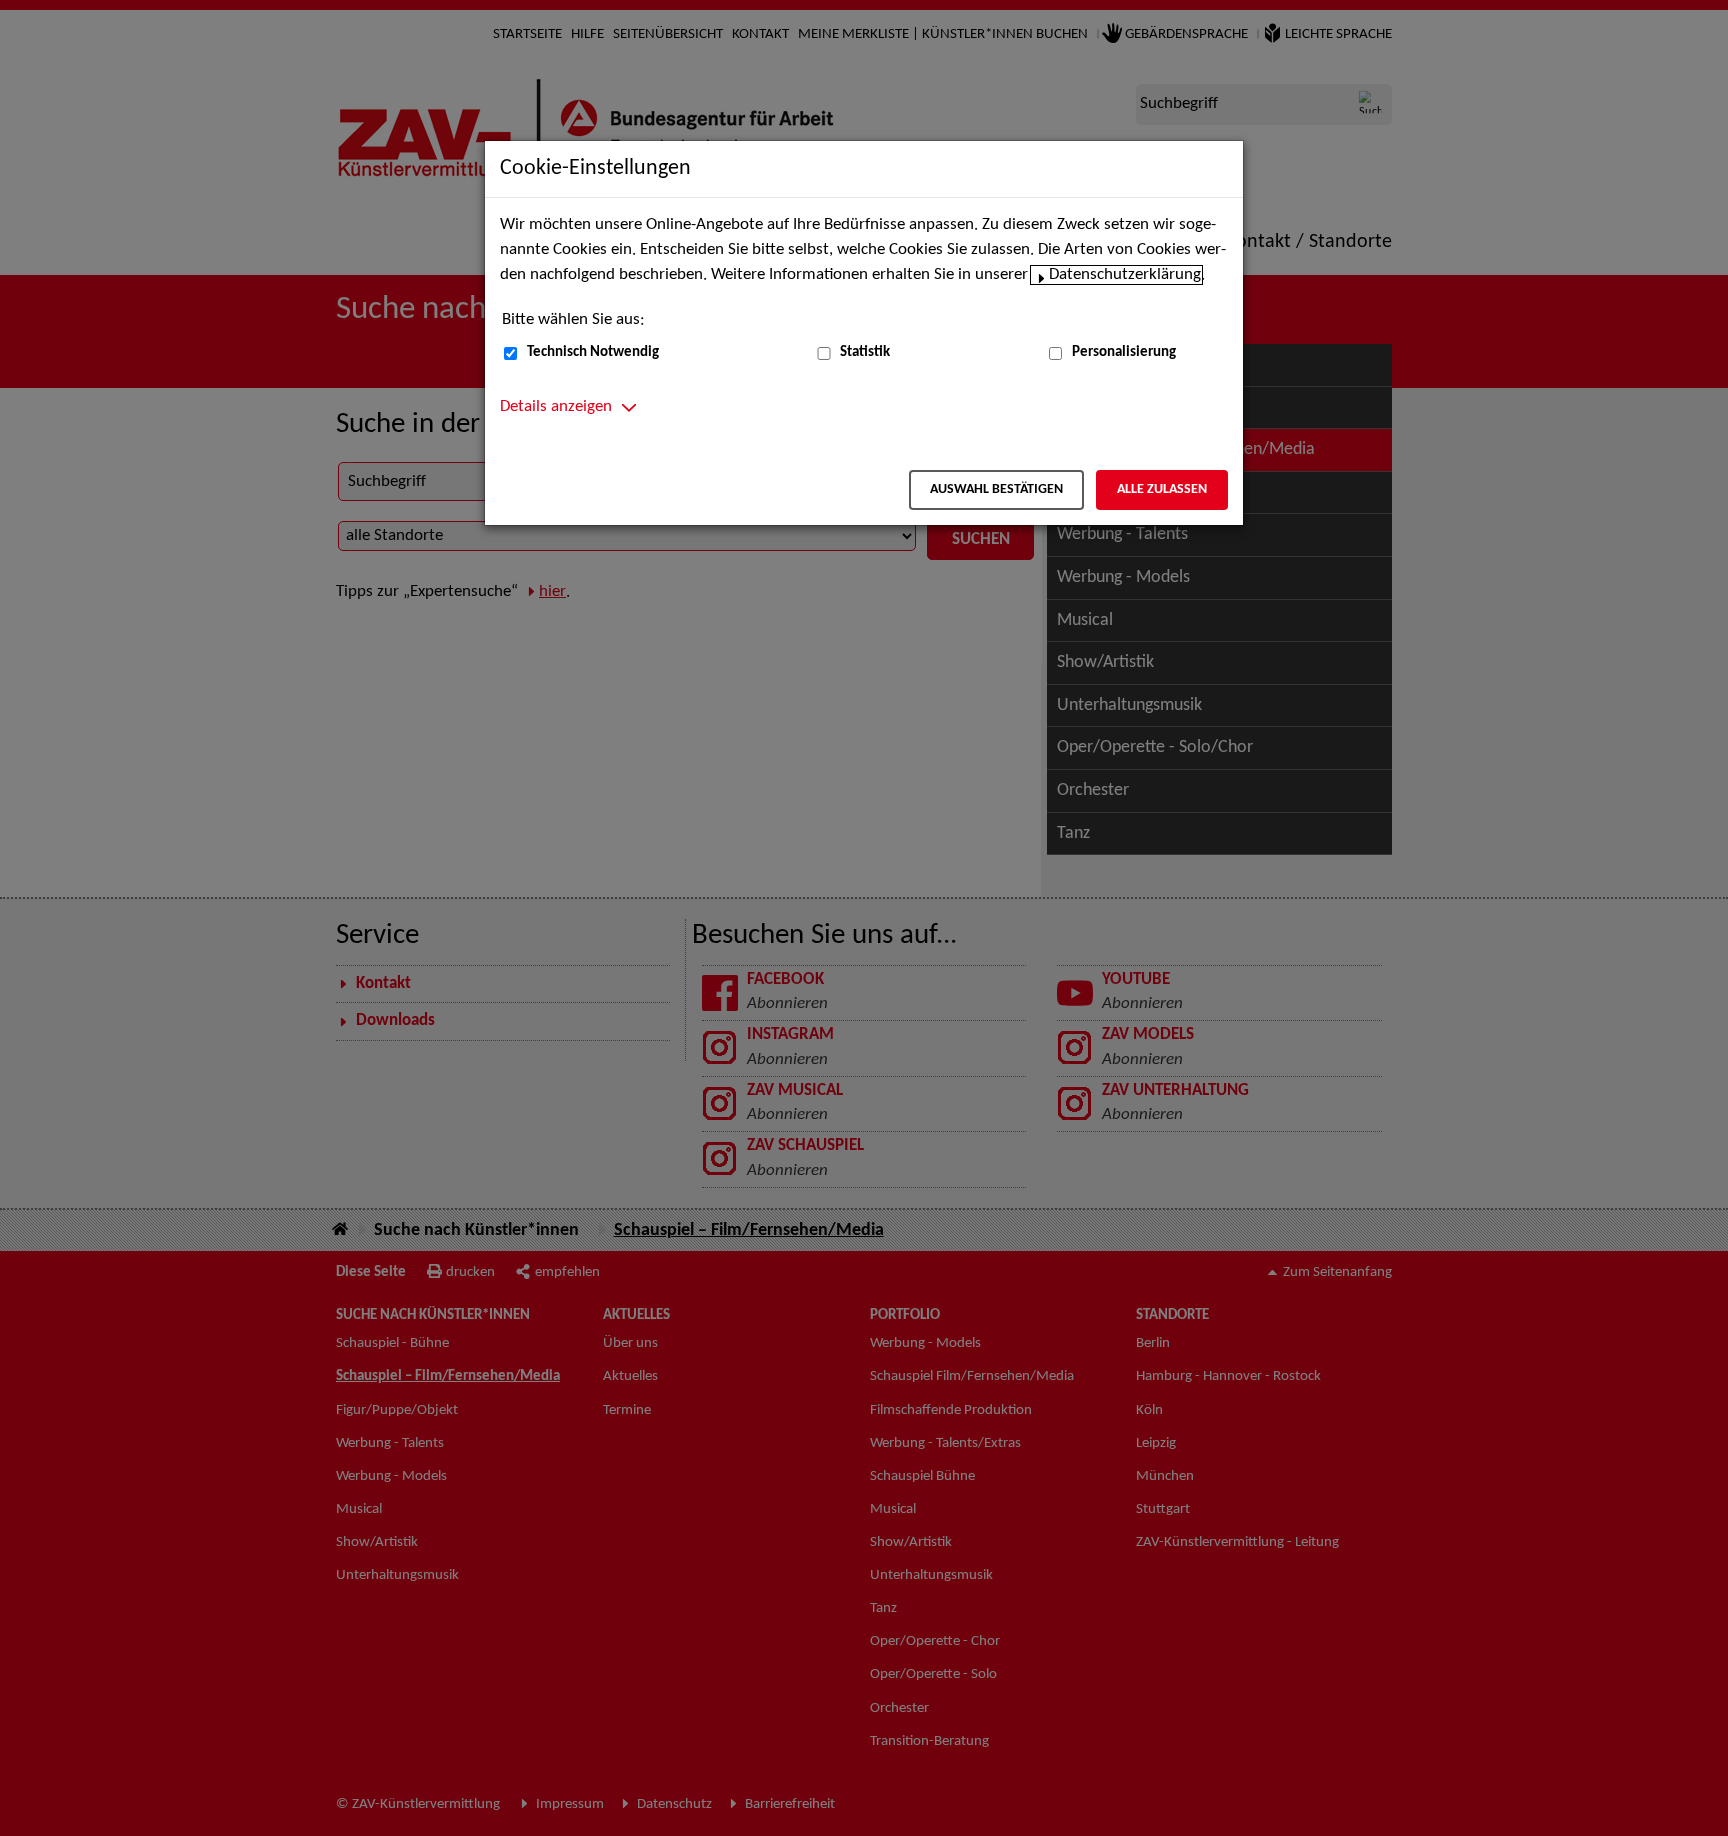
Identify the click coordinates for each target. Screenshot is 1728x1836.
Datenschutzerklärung (1125, 275)
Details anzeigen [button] (556, 407)
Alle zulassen (1162, 489)
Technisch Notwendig (593, 352)
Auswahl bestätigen (996, 489)
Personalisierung (1124, 352)
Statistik (865, 352)
